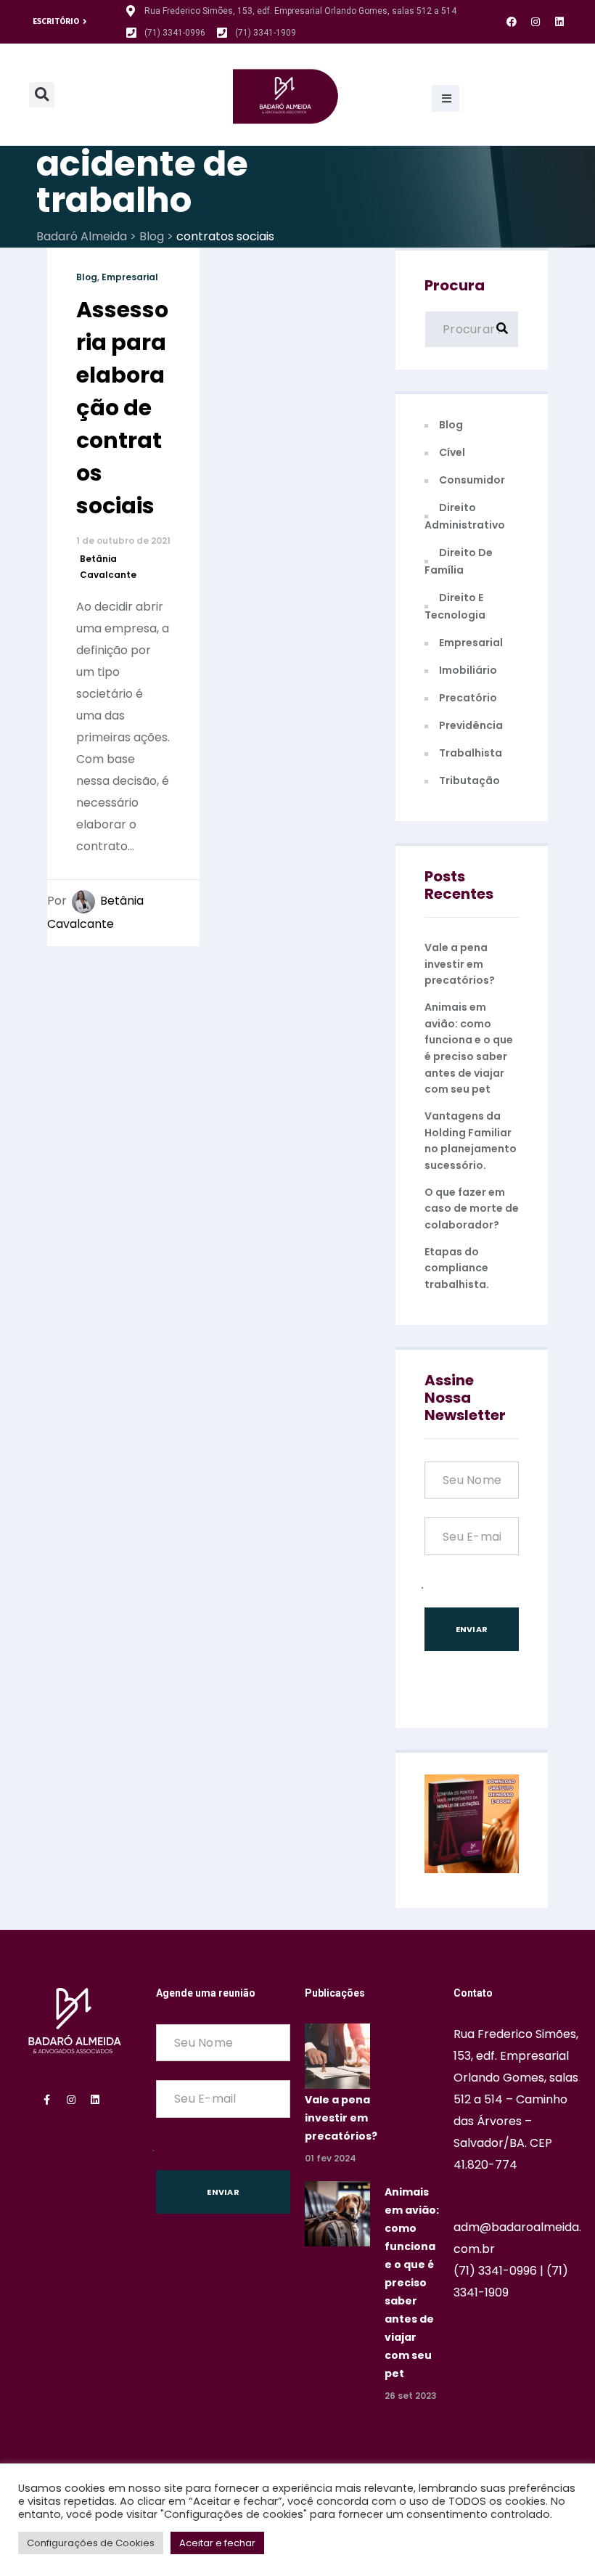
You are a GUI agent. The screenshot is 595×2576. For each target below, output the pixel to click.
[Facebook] (512, 22)
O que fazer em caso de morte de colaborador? (472, 1208)
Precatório (468, 698)
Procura (455, 285)
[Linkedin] (559, 22)
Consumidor (472, 480)
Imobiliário (468, 670)
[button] (446, 98)
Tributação (469, 780)
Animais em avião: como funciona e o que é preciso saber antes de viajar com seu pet (412, 2283)
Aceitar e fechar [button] (217, 2543)
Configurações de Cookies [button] (91, 2543)
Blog (87, 277)
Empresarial (130, 277)
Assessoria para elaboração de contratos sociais (122, 408)
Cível (452, 452)
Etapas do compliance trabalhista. (457, 1268)
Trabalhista (471, 753)
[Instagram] (535, 22)
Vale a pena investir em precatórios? (460, 964)
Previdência (471, 725)
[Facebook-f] (47, 2100)
